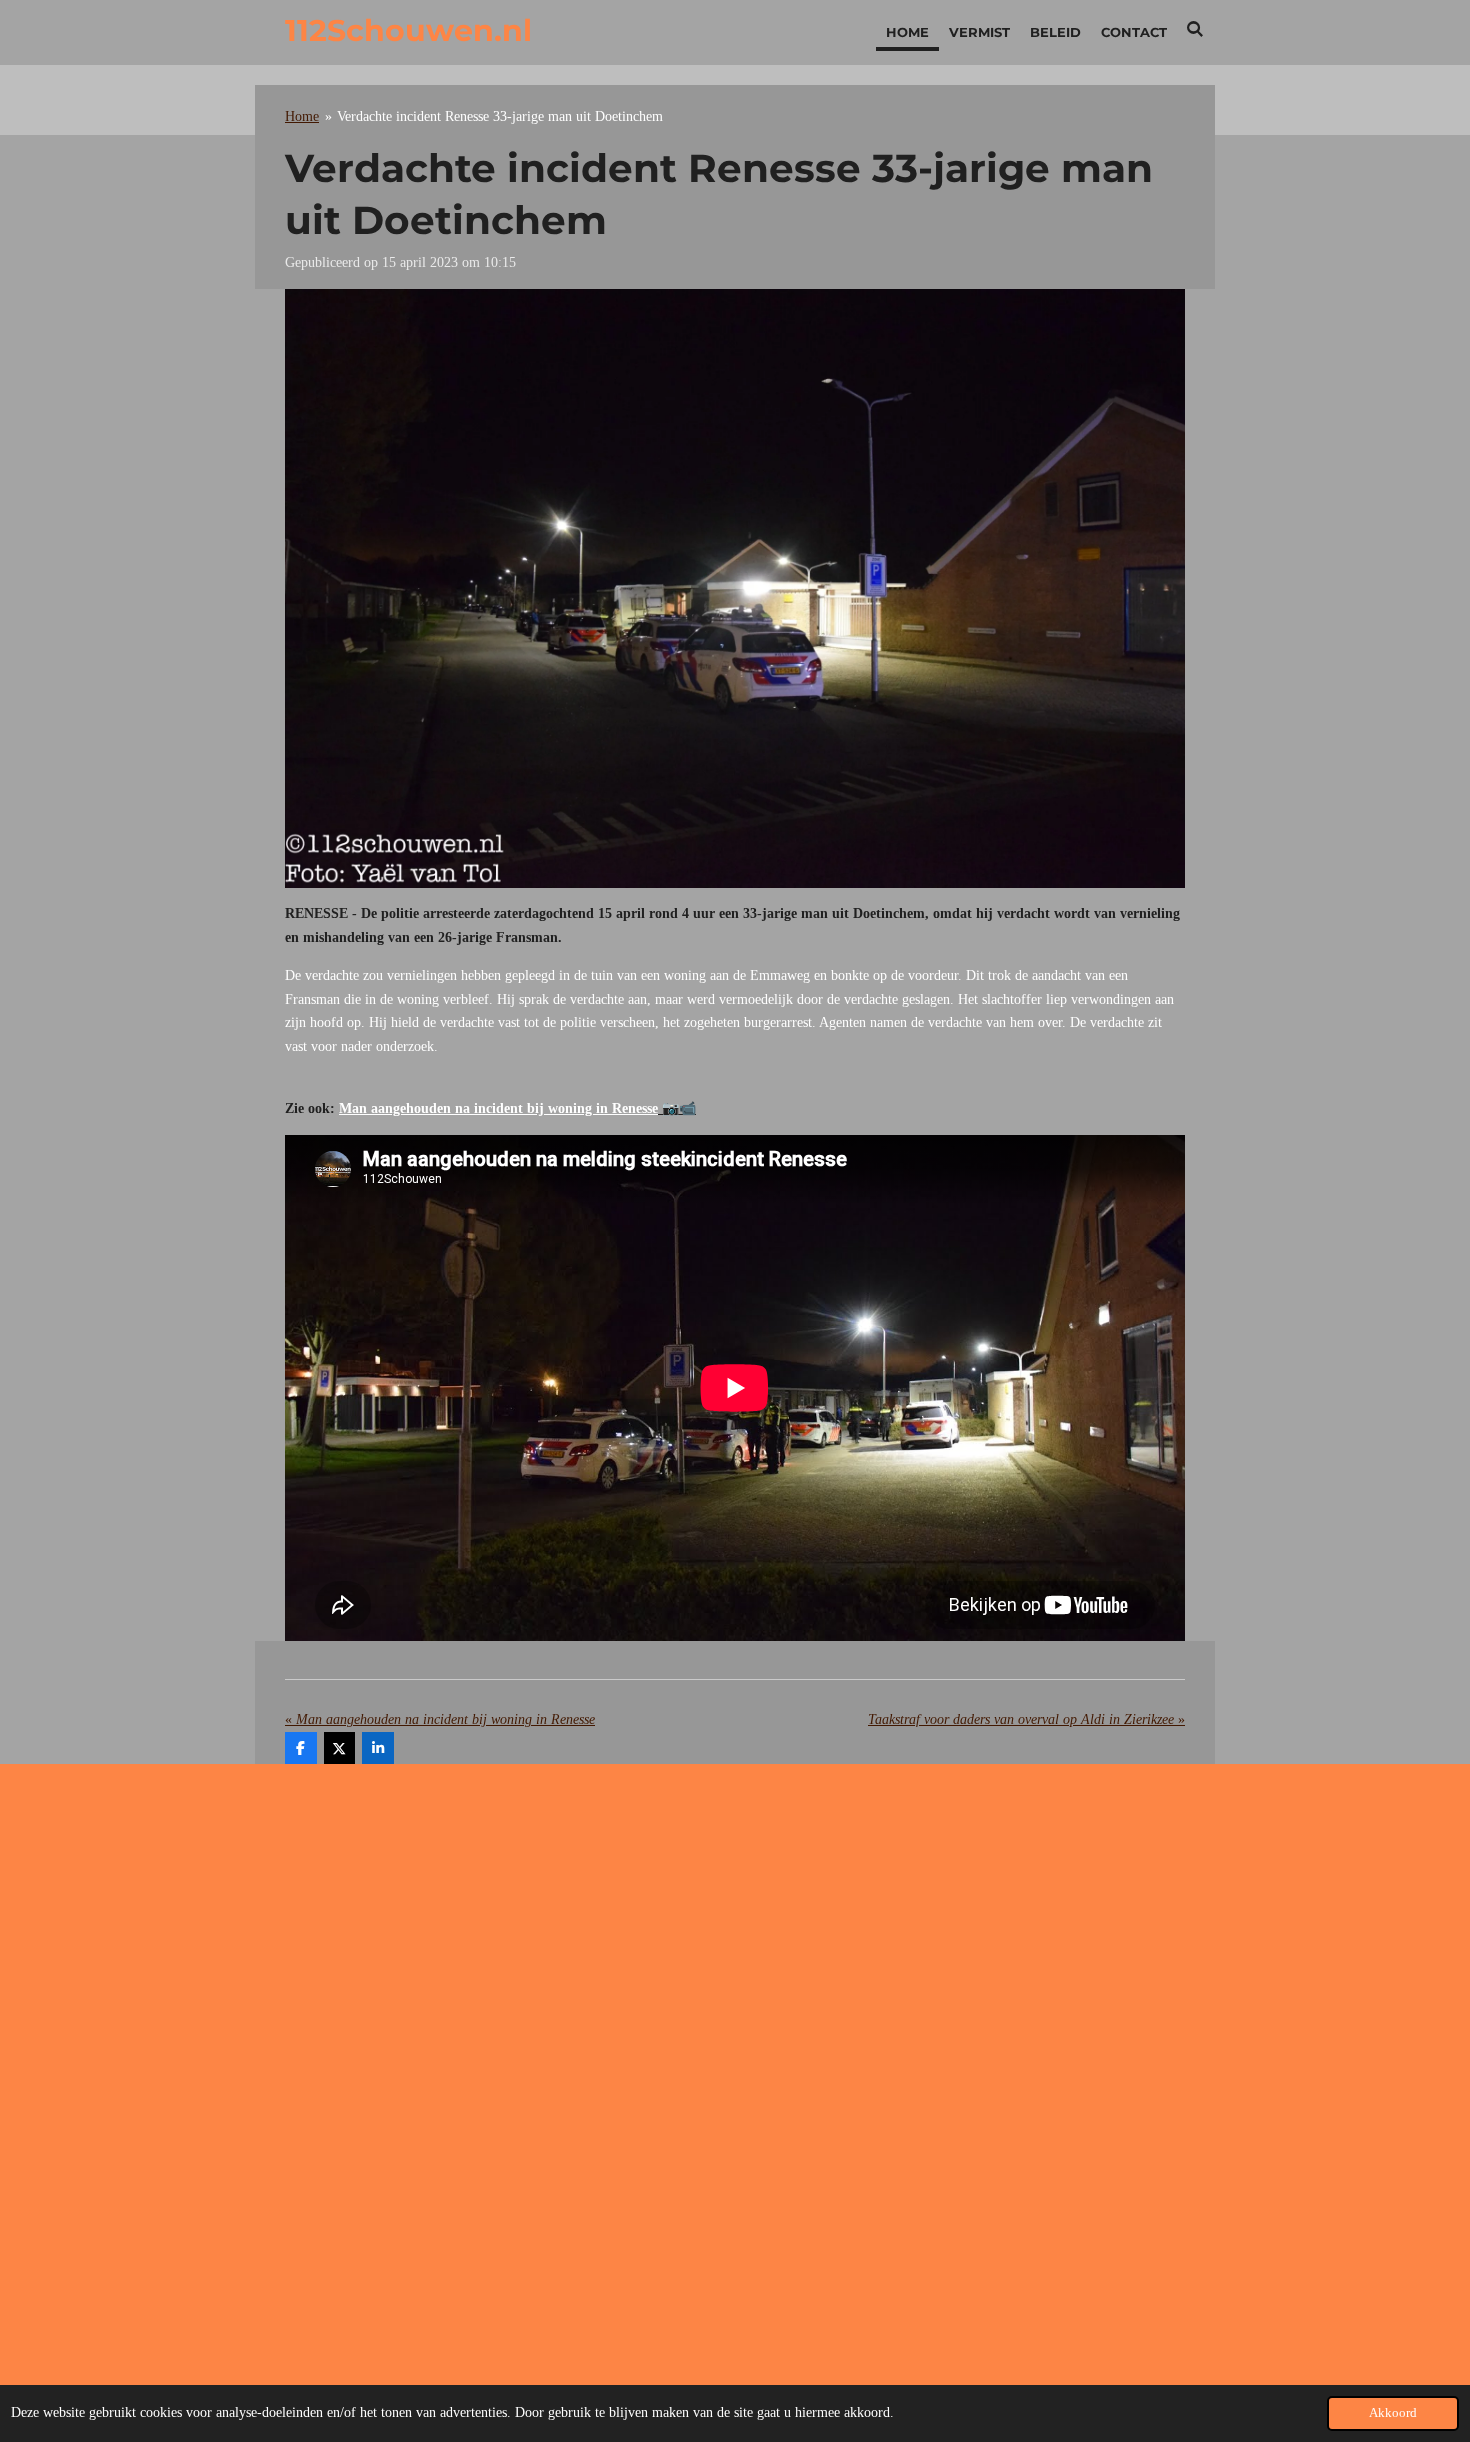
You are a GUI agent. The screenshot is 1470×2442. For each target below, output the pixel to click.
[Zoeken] (1196, 29)
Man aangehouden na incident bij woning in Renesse (498, 1108)
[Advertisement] (735, 1939)
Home (302, 116)
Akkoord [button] (1393, 2413)
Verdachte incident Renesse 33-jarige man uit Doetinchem (500, 116)
